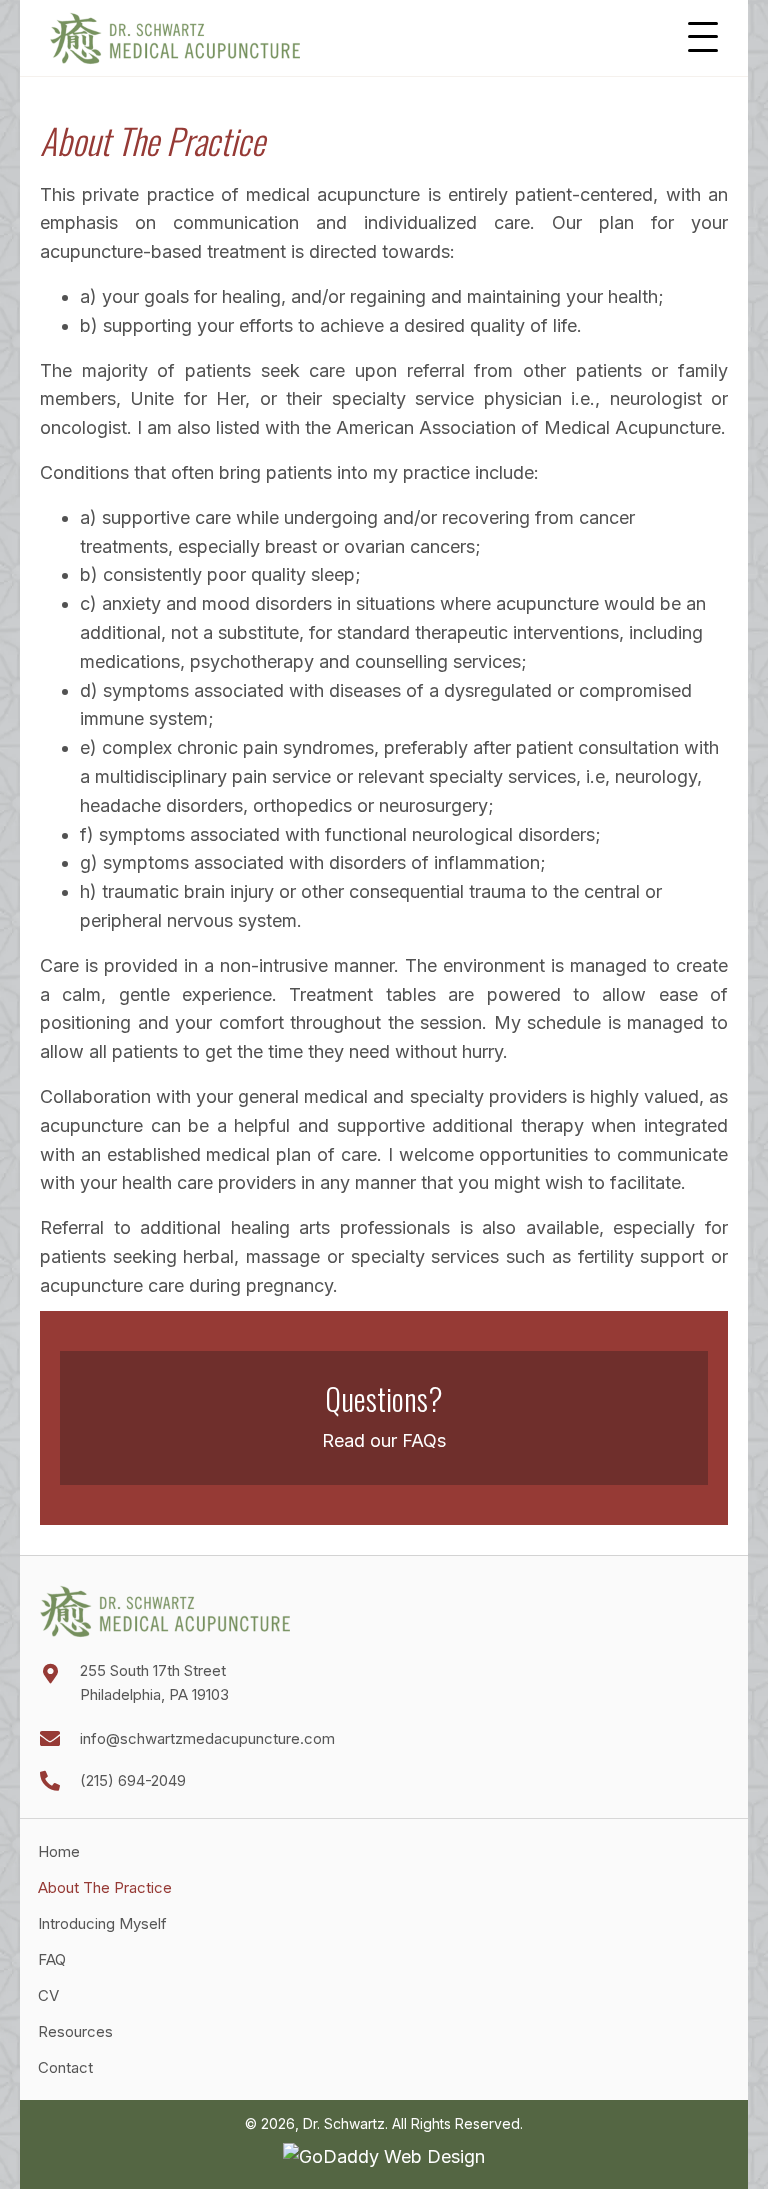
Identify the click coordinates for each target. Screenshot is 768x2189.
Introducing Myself (102, 1924)
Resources (75, 2032)
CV (50, 1996)
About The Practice (105, 1888)
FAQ (52, 1960)
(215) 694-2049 (133, 1780)
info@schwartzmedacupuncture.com (207, 1738)
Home (59, 1852)
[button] (703, 38)
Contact (65, 2068)
